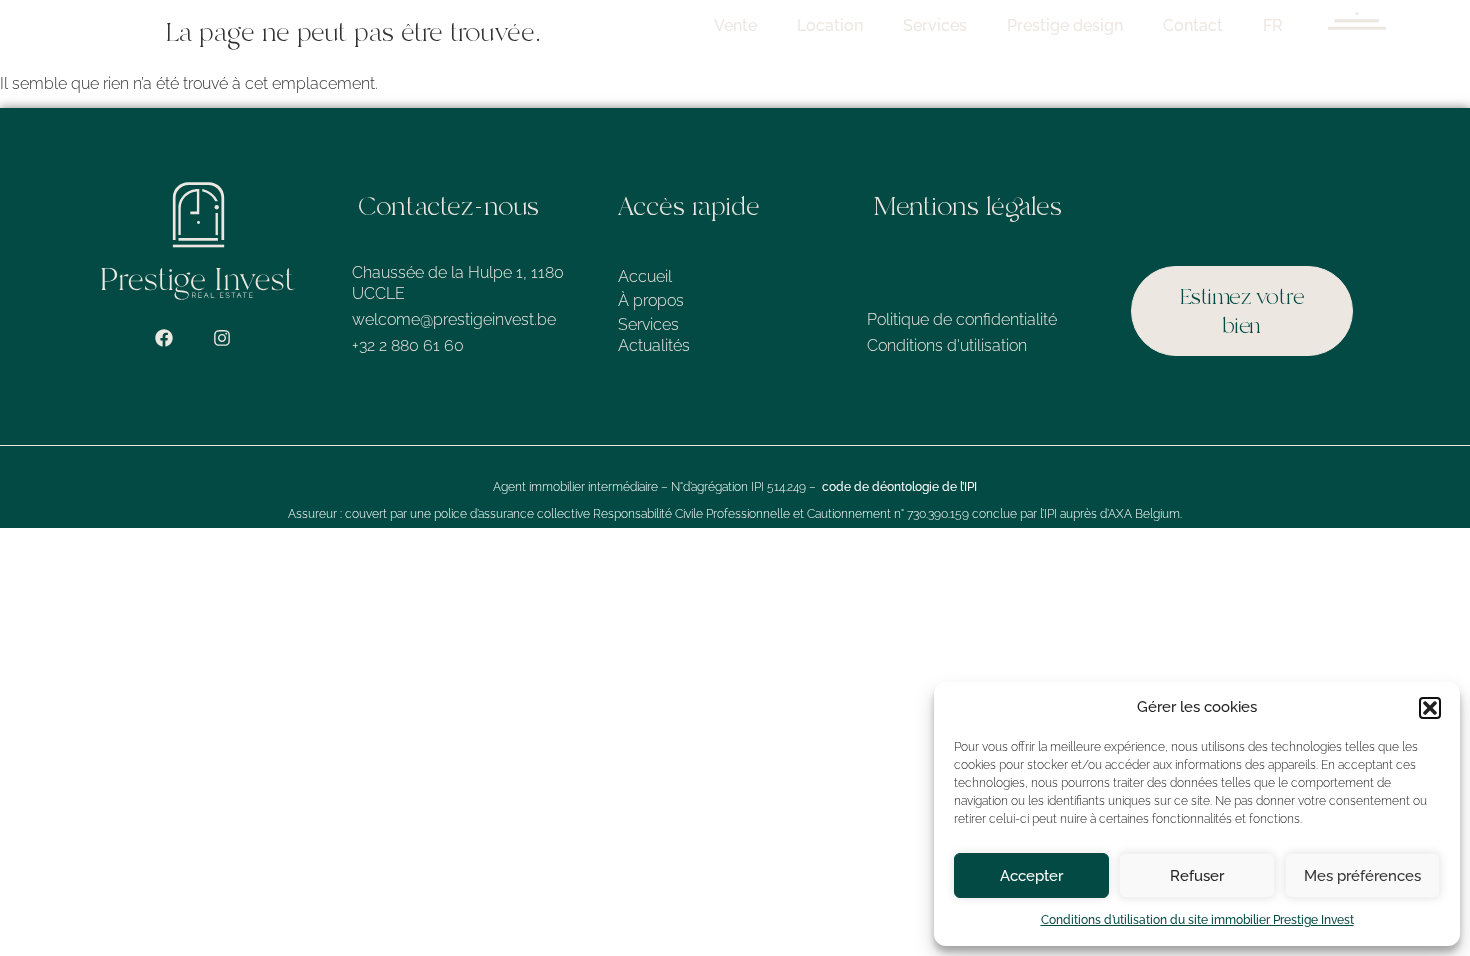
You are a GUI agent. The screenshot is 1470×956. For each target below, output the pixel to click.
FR (1273, 25)
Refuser (1197, 876)
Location (830, 25)
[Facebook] (164, 338)
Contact (1193, 25)
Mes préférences (1362, 876)
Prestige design (1065, 25)
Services (935, 25)
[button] (1430, 708)
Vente (735, 25)
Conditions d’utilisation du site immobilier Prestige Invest (1197, 920)
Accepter (1031, 876)
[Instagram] (222, 338)
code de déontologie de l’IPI (899, 487)
